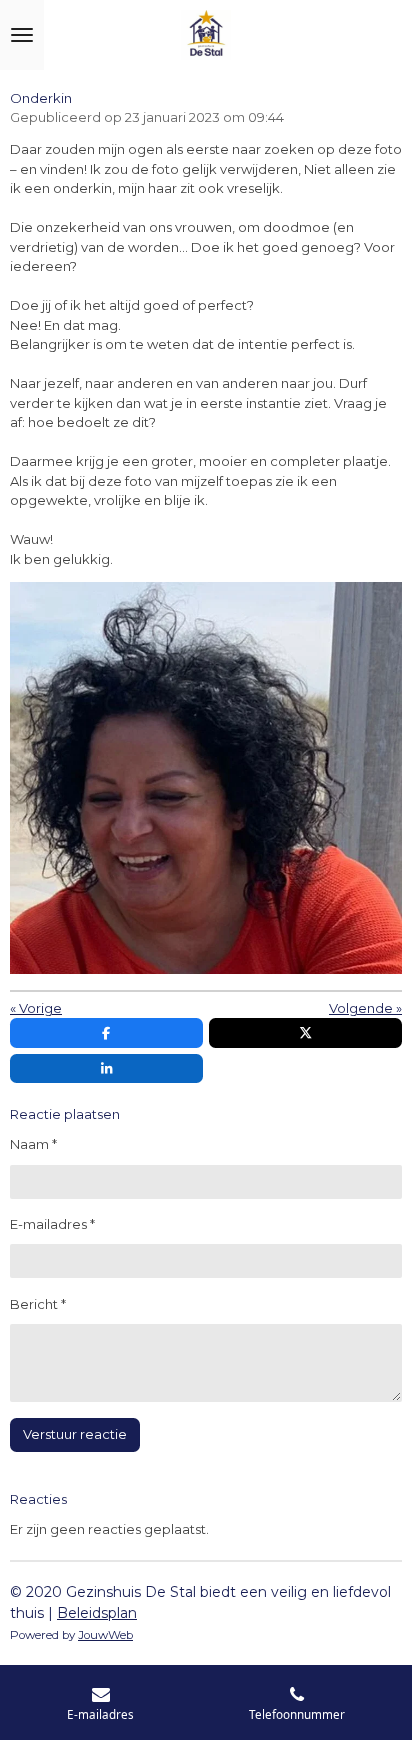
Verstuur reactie (75, 1434)
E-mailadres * (52, 1224)
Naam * (33, 1144)
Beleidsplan (97, 1613)
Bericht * (38, 1304)
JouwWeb (105, 1635)
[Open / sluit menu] (22, 35)
